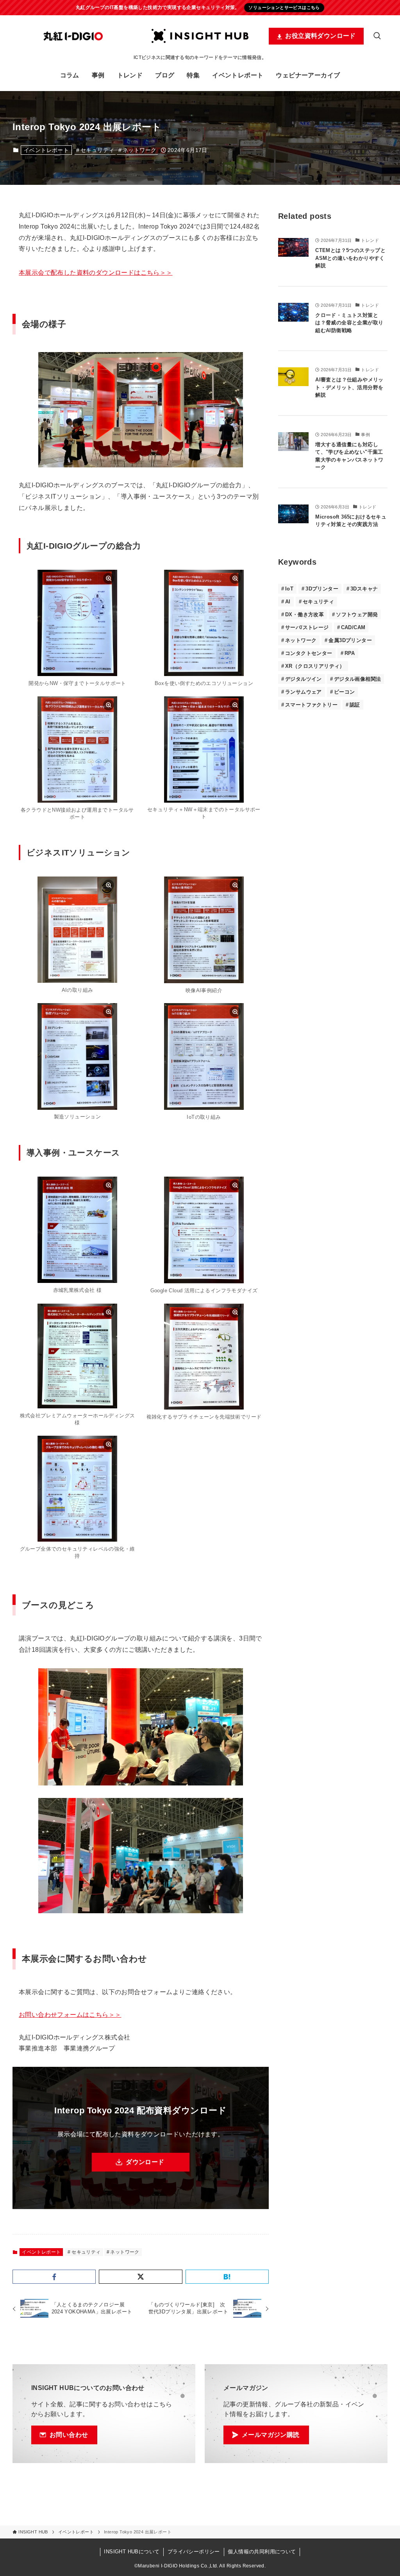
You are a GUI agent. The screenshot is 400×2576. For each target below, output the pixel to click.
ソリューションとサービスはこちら (284, 7)
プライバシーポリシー (194, 2552)
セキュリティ (97, 150)
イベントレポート (46, 150)
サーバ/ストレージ (307, 627)
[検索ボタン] (377, 36)
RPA (350, 653)
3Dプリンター (322, 589)
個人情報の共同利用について (262, 2552)
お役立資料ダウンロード (320, 36)
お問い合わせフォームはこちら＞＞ (70, 2015)
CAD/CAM (353, 627)
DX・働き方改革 (304, 614)
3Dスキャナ (364, 589)
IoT (289, 589)
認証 (355, 705)
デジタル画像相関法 (358, 679)
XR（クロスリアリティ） (315, 666)
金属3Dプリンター (350, 640)
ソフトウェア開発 (357, 614)
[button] (54, 2277)
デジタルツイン (304, 679)
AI (288, 602)
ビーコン (345, 692)
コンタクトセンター (309, 653)
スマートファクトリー (311, 705)
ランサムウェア (304, 692)
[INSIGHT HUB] (200, 36)
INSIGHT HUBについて (132, 2552)
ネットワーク (139, 150)
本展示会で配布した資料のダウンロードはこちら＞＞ (96, 273)
